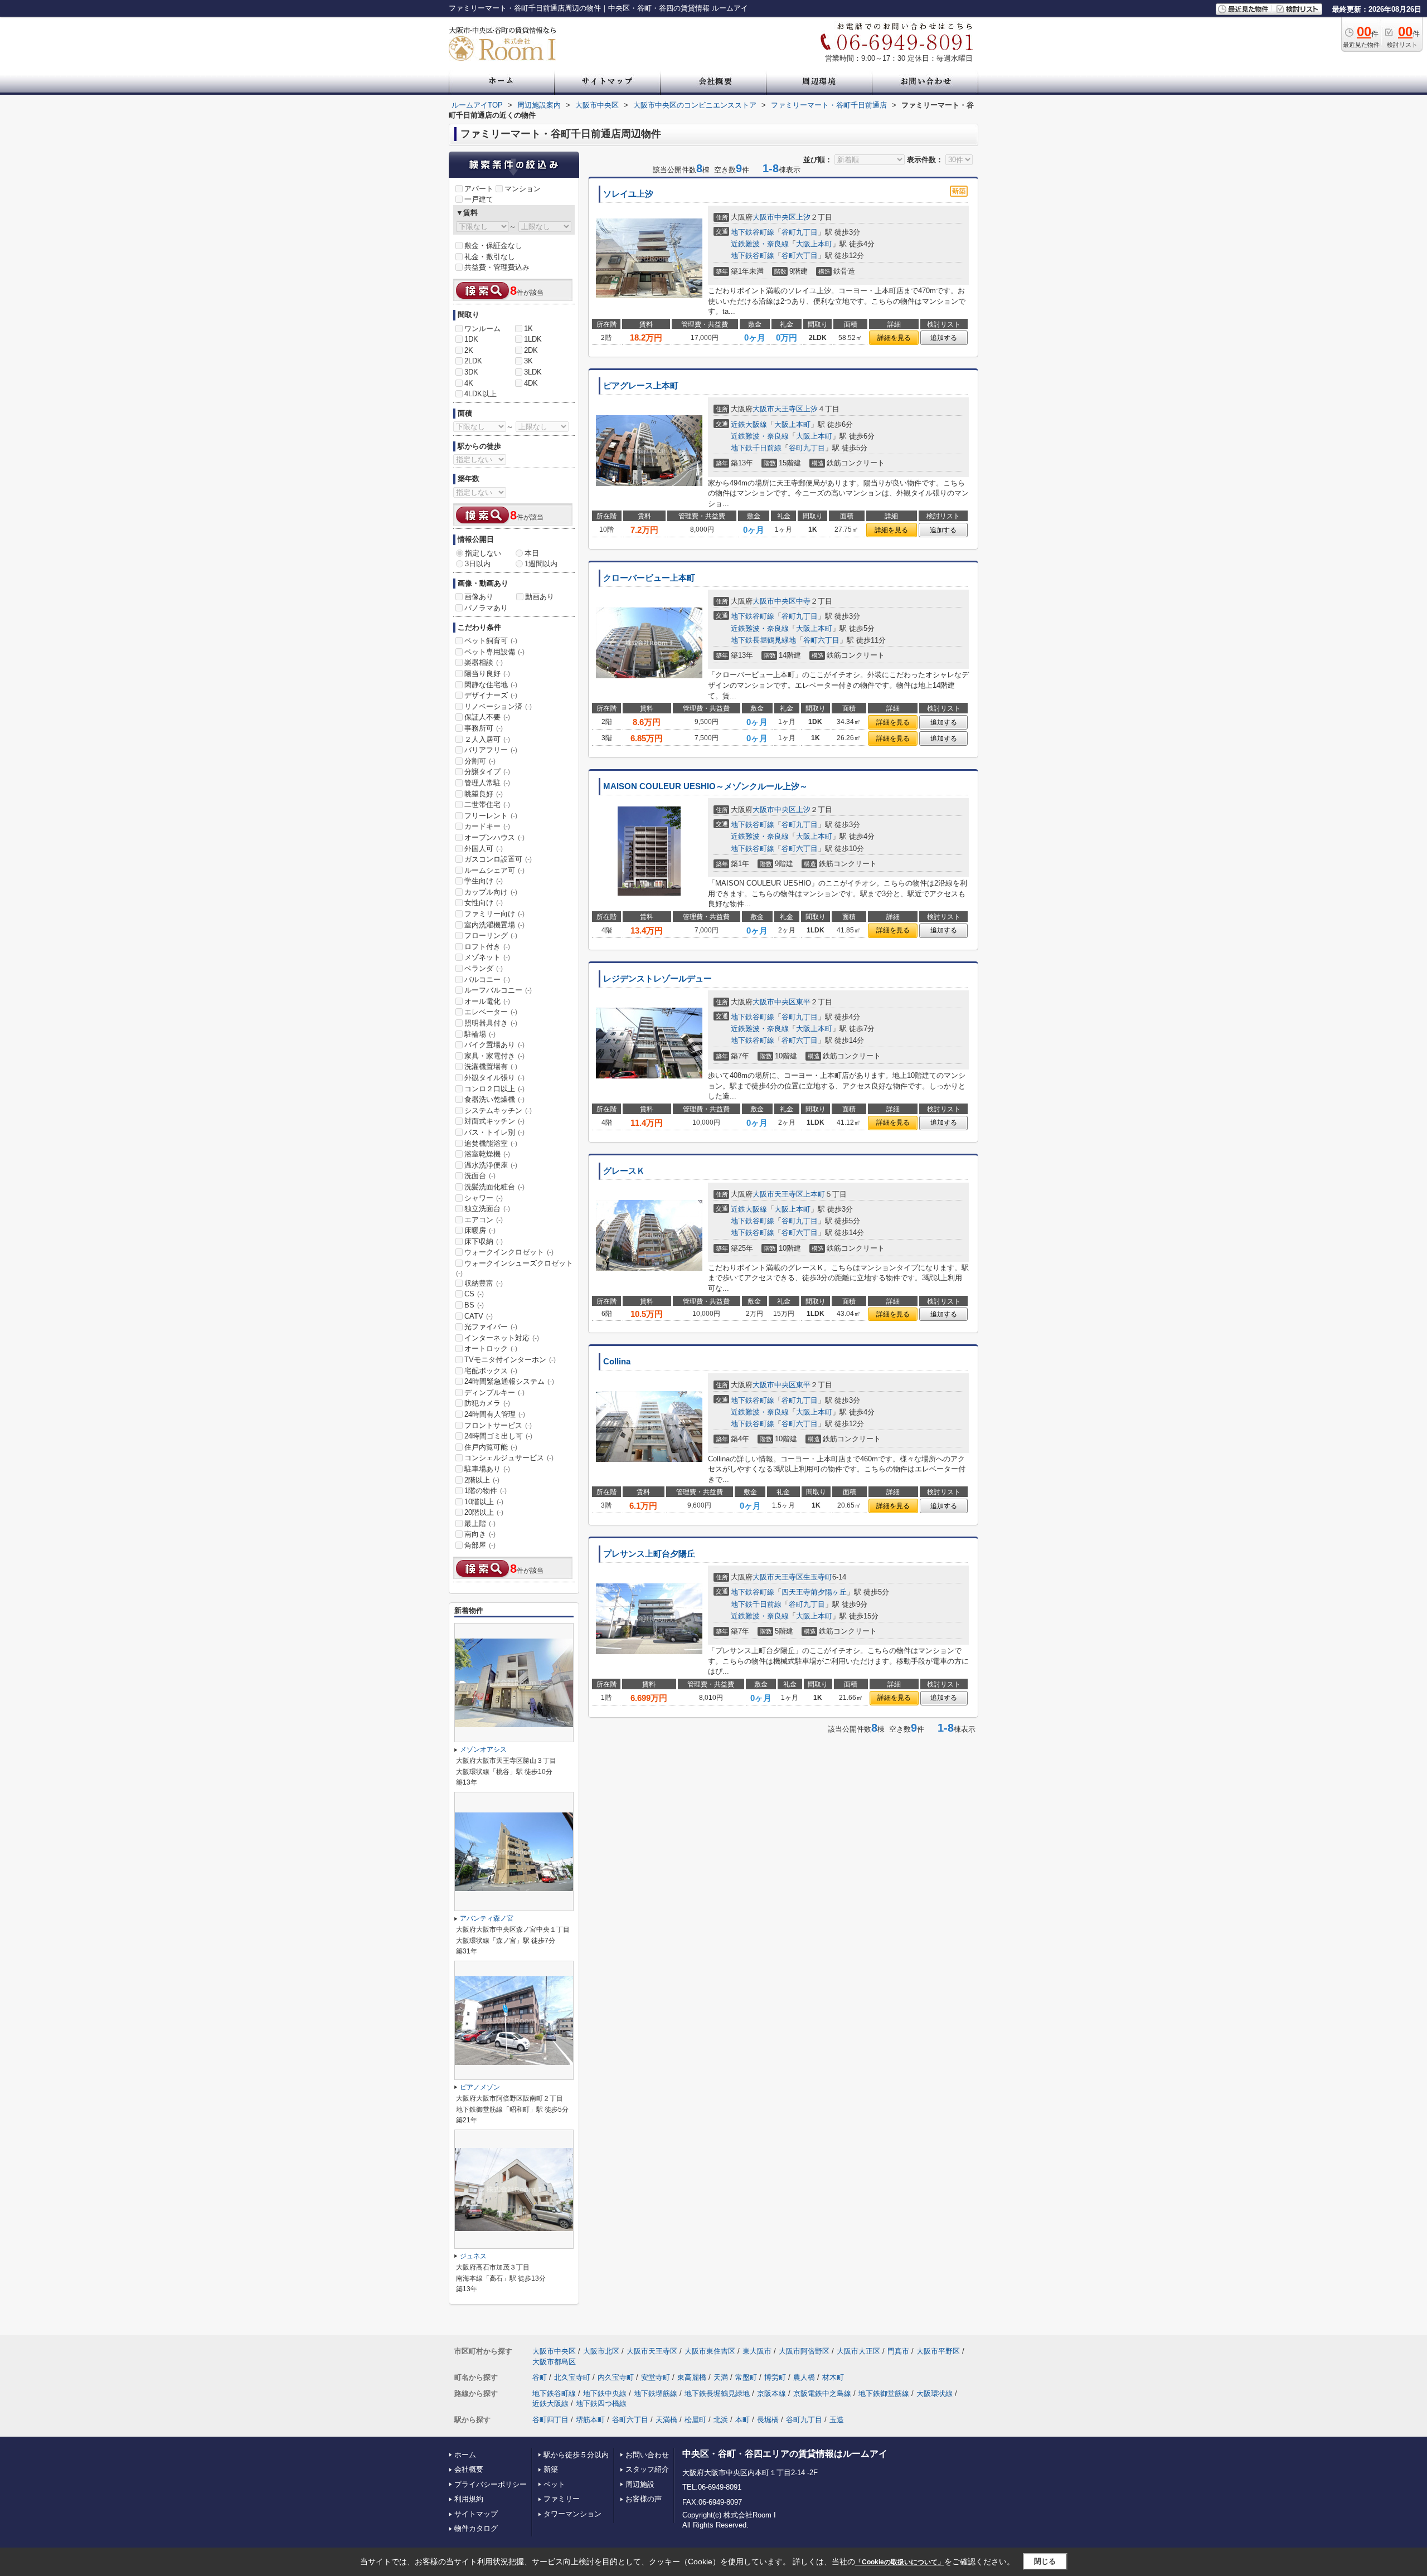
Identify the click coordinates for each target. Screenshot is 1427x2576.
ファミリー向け (494, 914)
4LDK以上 (480, 394)
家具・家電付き (494, 1056)
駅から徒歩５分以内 (576, 2455)
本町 (742, 2420)
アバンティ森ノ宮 (487, 1918)
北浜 (721, 2420)
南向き (480, 1534)
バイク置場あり (494, 1045)
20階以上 (484, 1512)
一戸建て (479, 199)
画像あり (479, 597)
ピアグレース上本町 (641, 386)
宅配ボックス (491, 1371)
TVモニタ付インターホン (510, 1360)
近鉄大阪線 (749, 424)
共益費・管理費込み (497, 267)
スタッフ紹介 (647, 2469)
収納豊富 (484, 1283)
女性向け (484, 903)
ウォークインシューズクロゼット (515, 1268)
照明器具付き (491, 1023)
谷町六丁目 (800, 256)
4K (469, 383)
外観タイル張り (494, 1078)
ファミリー (562, 2499)
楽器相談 (484, 662)
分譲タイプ (487, 772)
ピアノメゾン (480, 2087)
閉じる (1045, 2561)
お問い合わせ (647, 2455)
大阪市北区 (601, 2351)
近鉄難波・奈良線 (760, 244)
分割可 (480, 761)
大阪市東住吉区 (710, 2351)
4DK (531, 383)
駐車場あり (487, 1469)
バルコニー (487, 980)
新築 (551, 2469)
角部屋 (480, 1545)
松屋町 (695, 2420)
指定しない (483, 553)
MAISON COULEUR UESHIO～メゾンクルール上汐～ (705, 786)
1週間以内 (541, 564)
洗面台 (480, 1176)
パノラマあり (486, 608)
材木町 (833, 2377)
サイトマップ (476, 2514)
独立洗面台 (487, 1209)
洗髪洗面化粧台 (494, 1187)
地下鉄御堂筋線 (884, 2393)
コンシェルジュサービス (509, 1458)
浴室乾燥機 (487, 1154)
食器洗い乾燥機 (494, 1099)
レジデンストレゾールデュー (657, 979)
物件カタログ (476, 2528)
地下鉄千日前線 (756, 448)
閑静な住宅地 (491, 685)
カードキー (487, 826)
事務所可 (484, 728)
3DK (471, 372)
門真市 (898, 2351)
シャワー (484, 1198)
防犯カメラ (487, 1403)
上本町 (814, 1194)
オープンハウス (494, 837)
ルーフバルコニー (498, 990)
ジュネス (473, 2256)
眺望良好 (484, 794)
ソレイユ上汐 (628, 194)
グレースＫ (624, 1171)
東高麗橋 (692, 2377)
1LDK (533, 339)
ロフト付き (487, 947)
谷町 (540, 2377)
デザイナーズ (491, 695)
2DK (531, 350)
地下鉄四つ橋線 (601, 2404)
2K (469, 350)
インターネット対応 (502, 1338)
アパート (479, 189)
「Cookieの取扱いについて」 (900, 2562)
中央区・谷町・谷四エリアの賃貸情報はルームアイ (785, 2454)
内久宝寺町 (616, 2377)
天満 (721, 2377)
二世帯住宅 (487, 805)
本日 (532, 553)
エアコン (484, 1220)
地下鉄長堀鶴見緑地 (763, 640)
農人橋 (804, 2377)
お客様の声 (644, 2499)
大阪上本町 (814, 244)
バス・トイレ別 (494, 1132)
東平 (803, 1002)
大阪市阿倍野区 (804, 2351)
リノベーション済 (498, 706)
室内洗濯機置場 (494, 925)
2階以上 (482, 1480)
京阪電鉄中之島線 (822, 2393)
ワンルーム (482, 329)
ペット (554, 2484)
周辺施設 (640, 2484)
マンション (523, 189)
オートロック (491, 1348)
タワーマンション (572, 2514)
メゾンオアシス (483, 1749)
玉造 (837, 2420)
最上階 (480, 1523)
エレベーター (491, 1012)
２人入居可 (487, 739)
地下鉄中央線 (605, 2393)
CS (474, 1294)
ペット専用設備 (494, 652)
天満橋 (666, 2420)
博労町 (775, 2377)
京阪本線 (771, 2393)
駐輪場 (480, 1034)
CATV (479, 1316)
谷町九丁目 (800, 232)
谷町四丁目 (550, 2420)
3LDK (533, 372)
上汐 (803, 217)
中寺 (803, 601)
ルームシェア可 (494, 870)
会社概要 (469, 2469)
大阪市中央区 (774, 217)
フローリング (491, 935)
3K (528, 361)
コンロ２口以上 (494, 1089)
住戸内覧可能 (491, 1447)
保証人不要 (487, 717)
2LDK (473, 361)
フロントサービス (498, 1425)
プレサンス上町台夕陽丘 (649, 1554)
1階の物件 (486, 1491)
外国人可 (484, 849)
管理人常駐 (487, 783)
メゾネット (487, 957)
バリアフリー (491, 750)
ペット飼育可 (491, 641)
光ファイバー (491, 1327)
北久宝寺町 (572, 2377)
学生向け (484, 881)
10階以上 (484, 1502)
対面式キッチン (494, 1121)
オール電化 (487, 1001)
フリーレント (491, 816)
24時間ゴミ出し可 (498, 1436)
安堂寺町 (656, 2377)
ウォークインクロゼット (509, 1252)
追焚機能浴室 (491, 1143)
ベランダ (484, 968)
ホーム (465, 2455)
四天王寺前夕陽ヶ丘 (814, 1592)
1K (528, 329)
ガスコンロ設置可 (498, 859)
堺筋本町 (590, 2420)
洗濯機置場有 (491, 1066)
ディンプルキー (494, 1393)
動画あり (540, 597)
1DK (471, 339)
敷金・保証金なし (493, 246)
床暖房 (480, 1230)
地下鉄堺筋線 (656, 2393)
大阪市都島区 (554, 2362)
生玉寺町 (818, 1577)
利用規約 (469, 2499)
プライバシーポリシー (491, 2484)
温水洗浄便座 (491, 1165)
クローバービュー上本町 (649, 578)
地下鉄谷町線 (753, 232)
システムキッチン (498, 1110)
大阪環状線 (935, 2393)
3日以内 (478, 564)
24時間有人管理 (495, 1414)
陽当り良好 (487, 674)
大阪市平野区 (938, 2351)
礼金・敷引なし (490, 257)
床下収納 (484, 1241)
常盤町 (746, 2377)
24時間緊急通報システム (509, 1381)
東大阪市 (757, 2351)
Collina (617, 1362)
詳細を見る (894, 338)
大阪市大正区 (858, 2351)
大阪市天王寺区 (778, 409)
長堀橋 (768, 2420)
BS (474, 1305)
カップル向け (491, 892)
